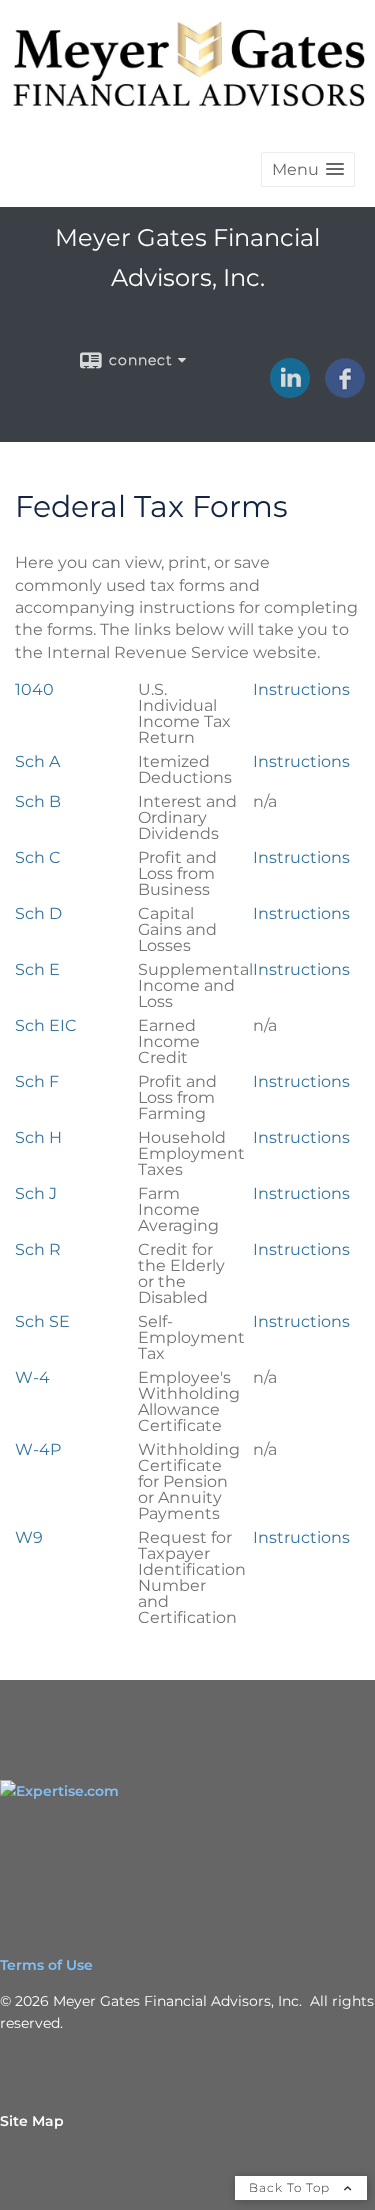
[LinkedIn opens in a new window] (290, 391)
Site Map (32, 2121)
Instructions (301, 689)
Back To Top (291, 2187)
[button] (308, 169)
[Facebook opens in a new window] (345, 391)
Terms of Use (46, 1965)
